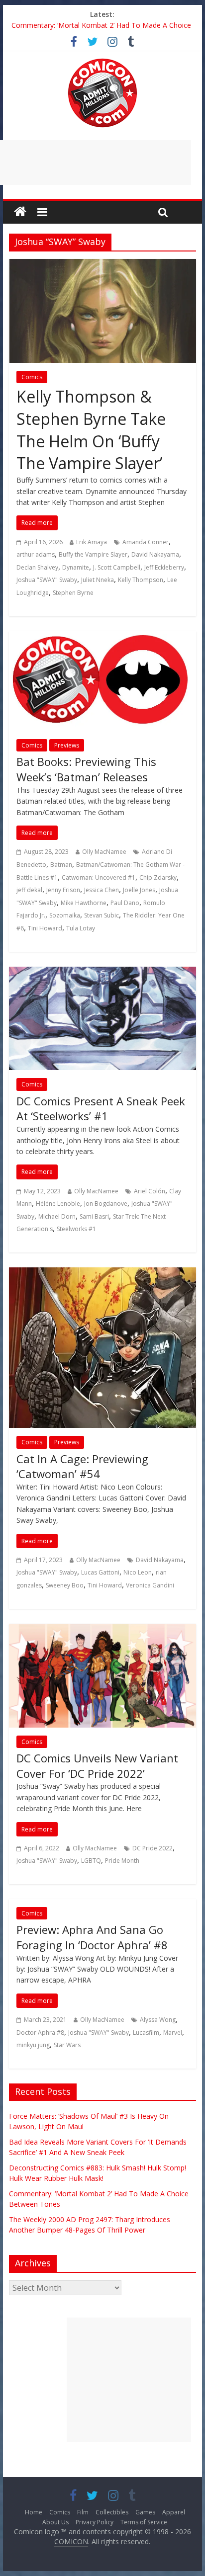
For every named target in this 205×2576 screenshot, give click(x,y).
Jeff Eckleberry (164, 567)
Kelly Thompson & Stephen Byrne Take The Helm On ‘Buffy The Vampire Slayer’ (91, 430)
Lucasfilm (146, 2033)
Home (34, 2512)
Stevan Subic (102, 915)
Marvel (173, 2033)
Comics (32, 377)
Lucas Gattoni (100, 1572)
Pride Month (122, 1861)
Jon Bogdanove (106, 1204)
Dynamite (76, 567)
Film (83, 2512)
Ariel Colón (150, 1191)
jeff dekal (29, 890)
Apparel (174, 2512)
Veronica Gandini (150, 1585)
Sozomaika (65, 915)
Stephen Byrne (73, 593)
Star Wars (67, 2045)
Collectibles (112, 2512)
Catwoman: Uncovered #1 (99, 877)
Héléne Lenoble (58, 1204)
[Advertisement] (129, 2380)
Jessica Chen (102, 890)
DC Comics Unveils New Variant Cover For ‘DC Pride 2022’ (97, 1766)
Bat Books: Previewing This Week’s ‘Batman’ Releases (86, 769)
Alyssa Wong (158, 2020)
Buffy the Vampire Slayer (93, 554)
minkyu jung (33, 2045)
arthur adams (36, 554)
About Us (55, 2522)
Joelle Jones (139, 890)
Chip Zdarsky (158, 877)
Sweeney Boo (65, 1585)
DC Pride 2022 (153, 1848)
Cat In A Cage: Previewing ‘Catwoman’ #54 (82, 1466)
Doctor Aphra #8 (40, 2033)
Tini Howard (45, 928)
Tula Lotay (81, 928)
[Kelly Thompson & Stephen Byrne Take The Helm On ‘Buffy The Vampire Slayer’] (102, 265)
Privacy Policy (95, 2522)
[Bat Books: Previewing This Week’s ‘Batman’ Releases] (102, 637)
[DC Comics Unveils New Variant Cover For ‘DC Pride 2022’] (102, 1630)
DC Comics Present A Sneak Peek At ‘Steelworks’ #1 (101, 1109)
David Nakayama (155, 554)
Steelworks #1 (76, 1229)
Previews (67, 745)
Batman (61, 865)
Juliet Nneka (98, 580)
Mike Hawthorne (84, 903)
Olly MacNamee (104, 852)
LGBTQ (91, 1861)
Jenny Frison (63, 890)
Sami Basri (94, 1216)
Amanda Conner (146, 542)
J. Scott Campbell (117, 567)
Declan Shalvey (37, 567)
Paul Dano (125, 903)
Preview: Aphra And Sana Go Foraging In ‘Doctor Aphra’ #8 (92, 1937)
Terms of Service (144, 2522)
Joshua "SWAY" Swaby (47, 580)
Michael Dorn (57, 1216)
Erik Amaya (92, 542)
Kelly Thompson (141, 580)
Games (145, 2512)
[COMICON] (102, 62)
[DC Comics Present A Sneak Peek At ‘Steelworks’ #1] (102, 973)
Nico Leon (138, 1572)
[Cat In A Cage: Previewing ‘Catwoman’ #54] (102, 1273)
